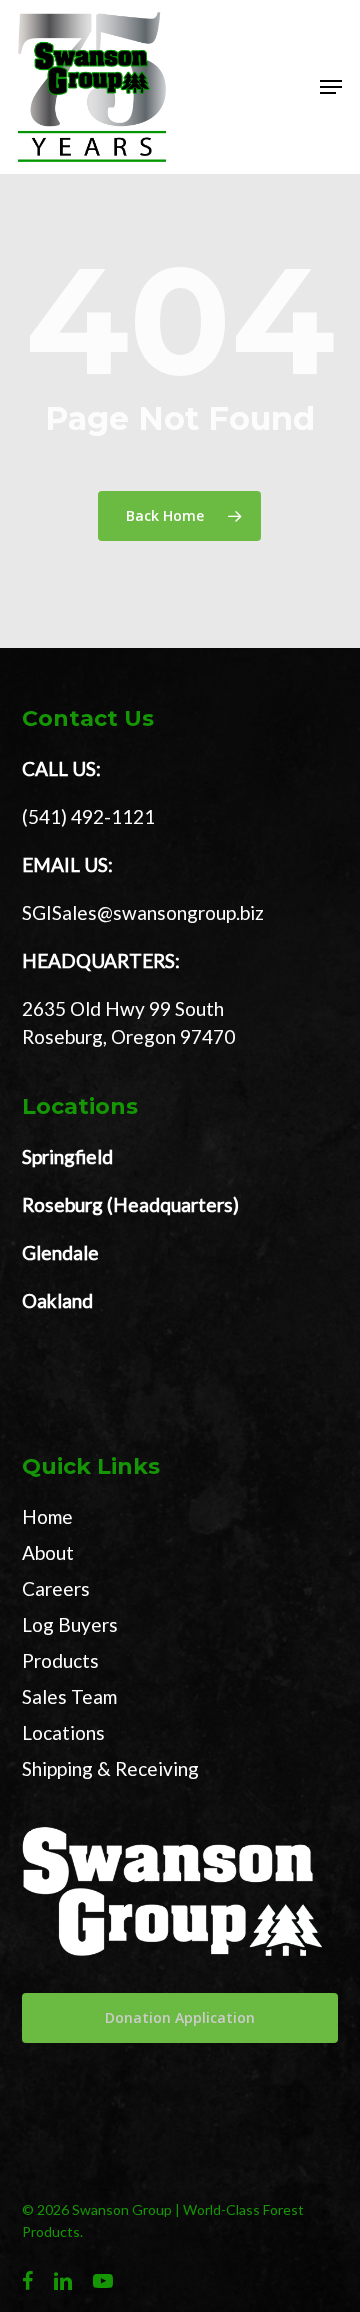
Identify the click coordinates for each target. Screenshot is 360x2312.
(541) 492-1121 (88, 816)
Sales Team (69, 1696)
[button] (331, 87)
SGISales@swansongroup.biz (143, 912)
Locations (63, 1732)
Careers (56, 1588)
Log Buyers (70, 1624)
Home (47, 1516)
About (48, 1552)
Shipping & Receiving (110, 1768)
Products (60, 1660)
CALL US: (61, 768)
